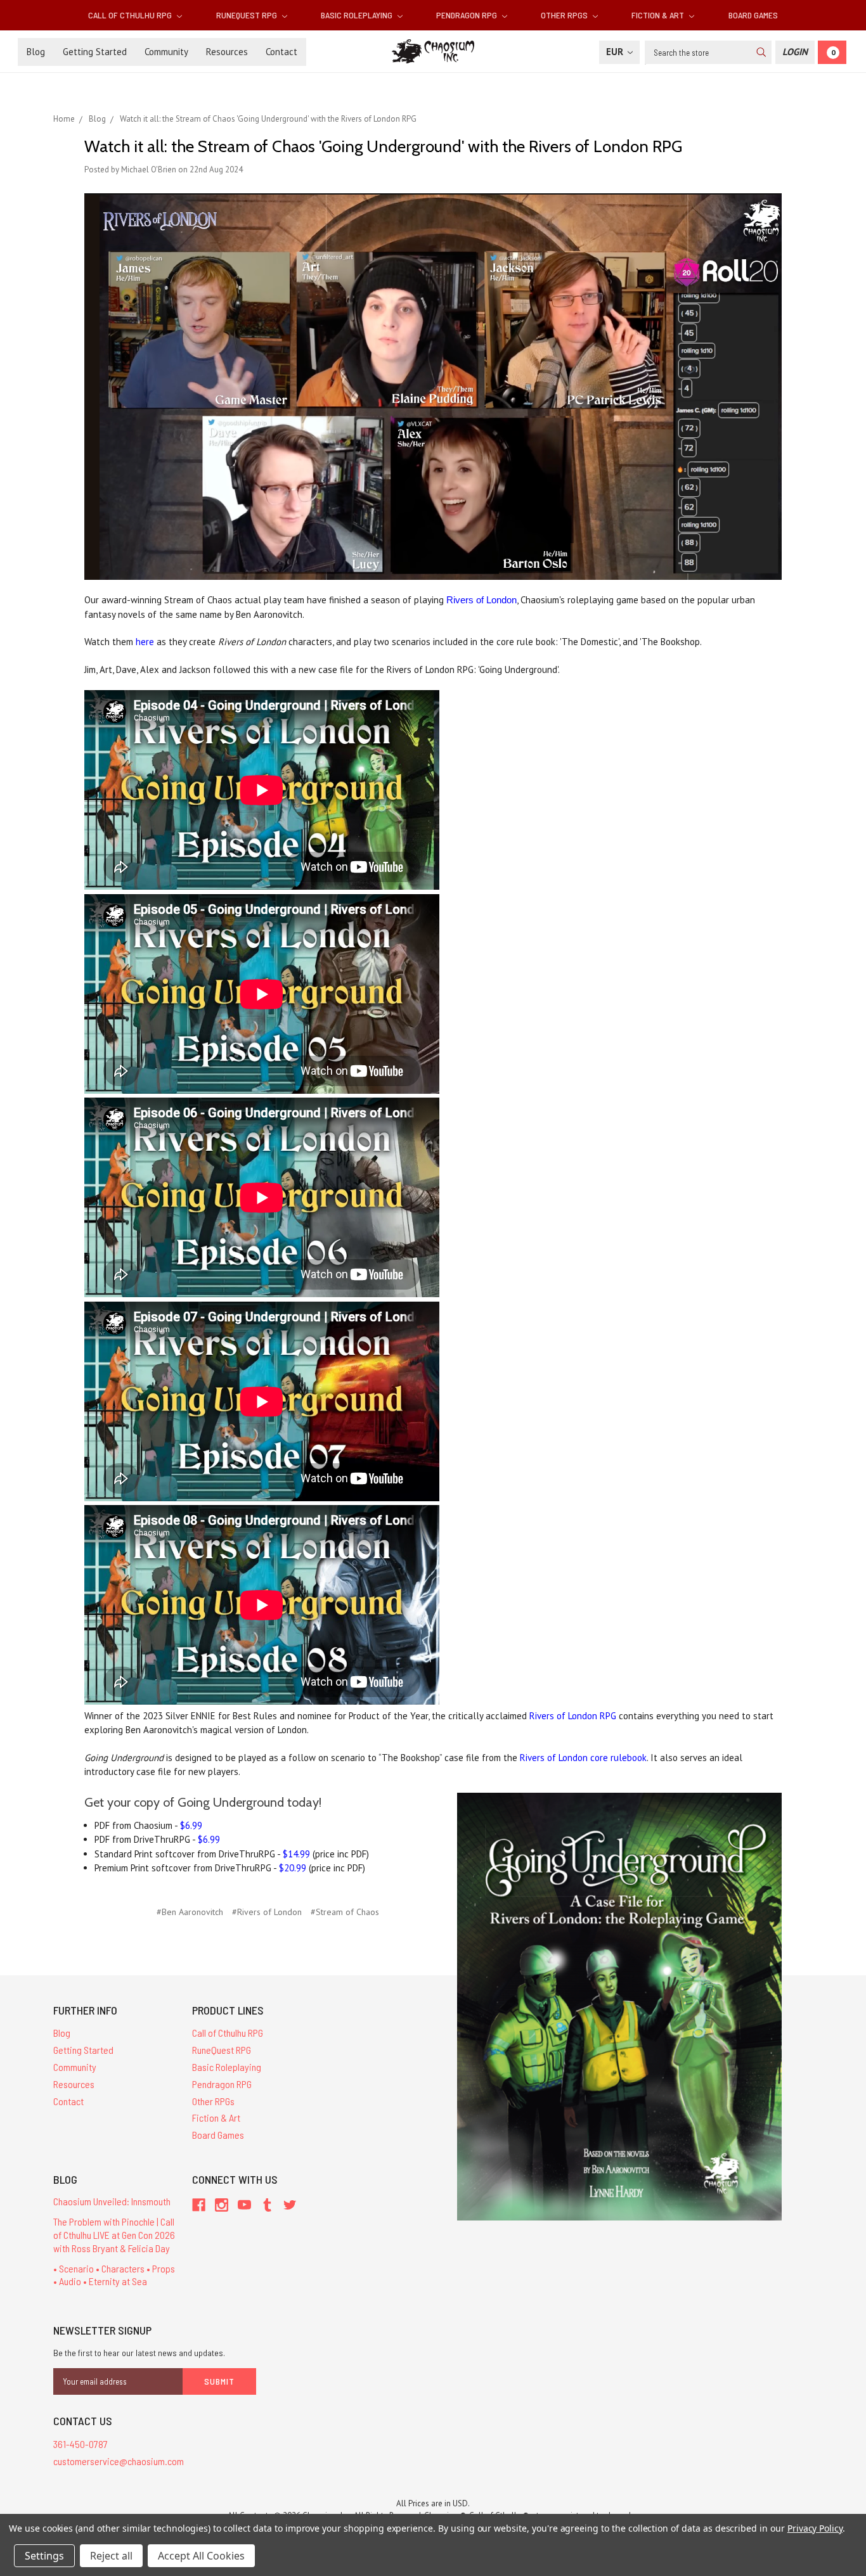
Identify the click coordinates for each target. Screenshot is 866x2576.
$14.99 (296, 1854)
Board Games (753, 15)
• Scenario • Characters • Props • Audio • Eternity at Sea (114, 2275)
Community (166, 52)
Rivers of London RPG (573, 1716)
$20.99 (293, 1868)
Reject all (111, 2556)
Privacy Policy (815, 2528)
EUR (616, 52)
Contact (281, 52)
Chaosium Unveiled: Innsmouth (112, 2201)
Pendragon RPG (468, 15)
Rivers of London (481, 600)
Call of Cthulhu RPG (131, 15)
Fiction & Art (659, 15)
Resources (227, 52)
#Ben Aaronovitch (190, 1912)
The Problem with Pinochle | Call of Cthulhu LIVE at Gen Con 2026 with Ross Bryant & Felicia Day (114, 2235)
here (145, 642)
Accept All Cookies (201, 2556)
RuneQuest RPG (248, 15)
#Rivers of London (267, 1912)
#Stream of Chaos (345, 1912)
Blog (36, 52)
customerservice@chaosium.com (119, 2461)
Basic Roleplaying (358, 15)
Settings (44, 2556)
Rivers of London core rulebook (583, 1758)
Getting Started (95, 52)
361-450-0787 (81, 2444)
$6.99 (191, 1825)
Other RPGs (565, 15)
